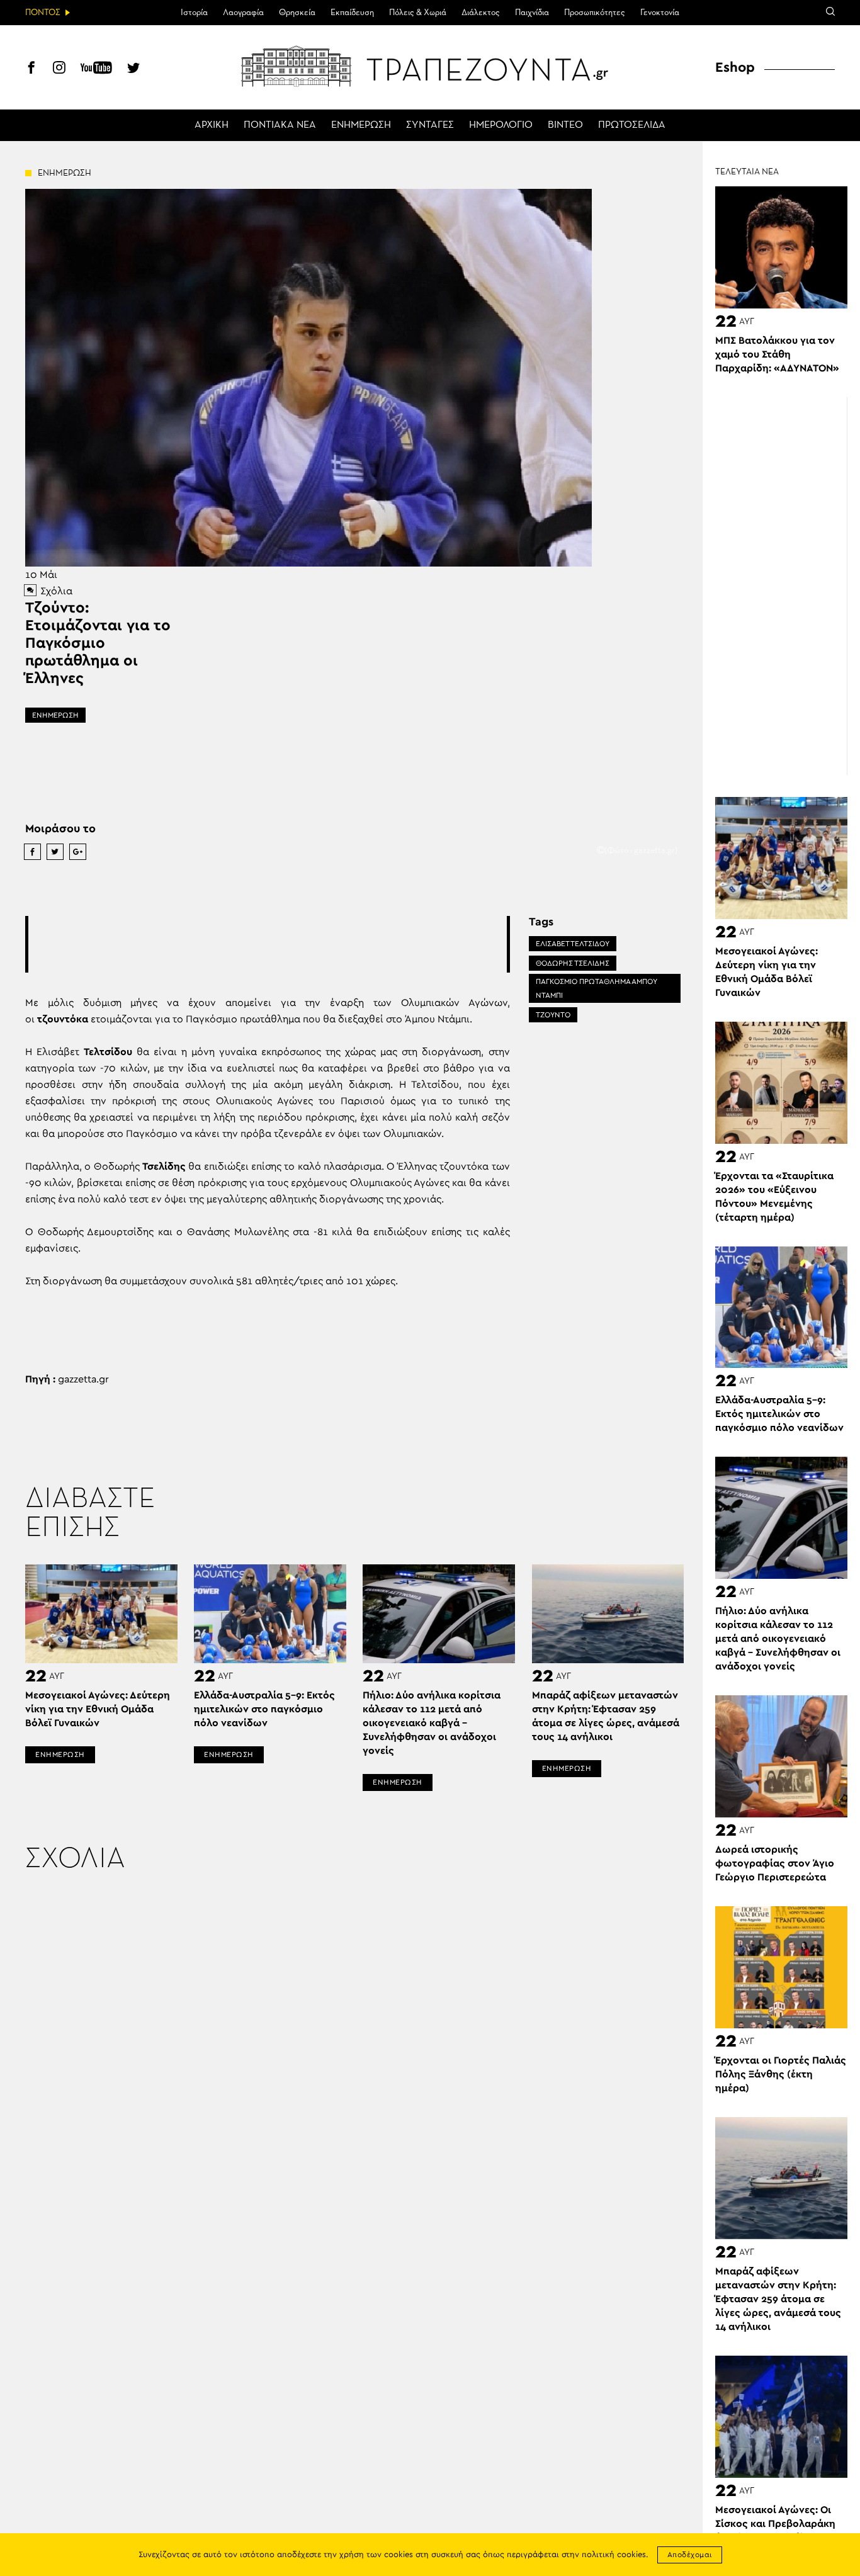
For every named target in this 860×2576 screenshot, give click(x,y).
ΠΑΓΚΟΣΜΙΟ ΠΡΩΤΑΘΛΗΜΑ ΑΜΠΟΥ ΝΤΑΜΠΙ (597, 988)
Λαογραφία (243, 13)
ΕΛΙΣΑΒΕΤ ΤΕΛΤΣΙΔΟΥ (573, 944)
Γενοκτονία (660, 13)
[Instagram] (59, 69)
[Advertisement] (268, 944)
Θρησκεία (297, 13)
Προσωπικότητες (595, 13)
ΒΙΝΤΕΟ (565, 125)
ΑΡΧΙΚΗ (212, 125)
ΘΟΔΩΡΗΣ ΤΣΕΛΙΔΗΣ (573, 963)
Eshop (735, 67)
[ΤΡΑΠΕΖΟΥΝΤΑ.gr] (430, 66)
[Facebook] (31, 69)
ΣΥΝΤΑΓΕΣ (430, 125)
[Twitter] (133, 69)
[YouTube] (96, 69)
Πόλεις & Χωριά (418, 13)
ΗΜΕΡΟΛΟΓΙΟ (501, 125)
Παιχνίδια (532, 13)
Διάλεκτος (481, 13)
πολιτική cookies (614, 2555)
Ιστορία (194, 13)
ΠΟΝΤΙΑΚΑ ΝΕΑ (280, 125)
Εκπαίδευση (352, 13)
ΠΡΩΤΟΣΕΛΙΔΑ (632, 125)
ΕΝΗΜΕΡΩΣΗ (361, 125)
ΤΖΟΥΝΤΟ (553, 1015)
